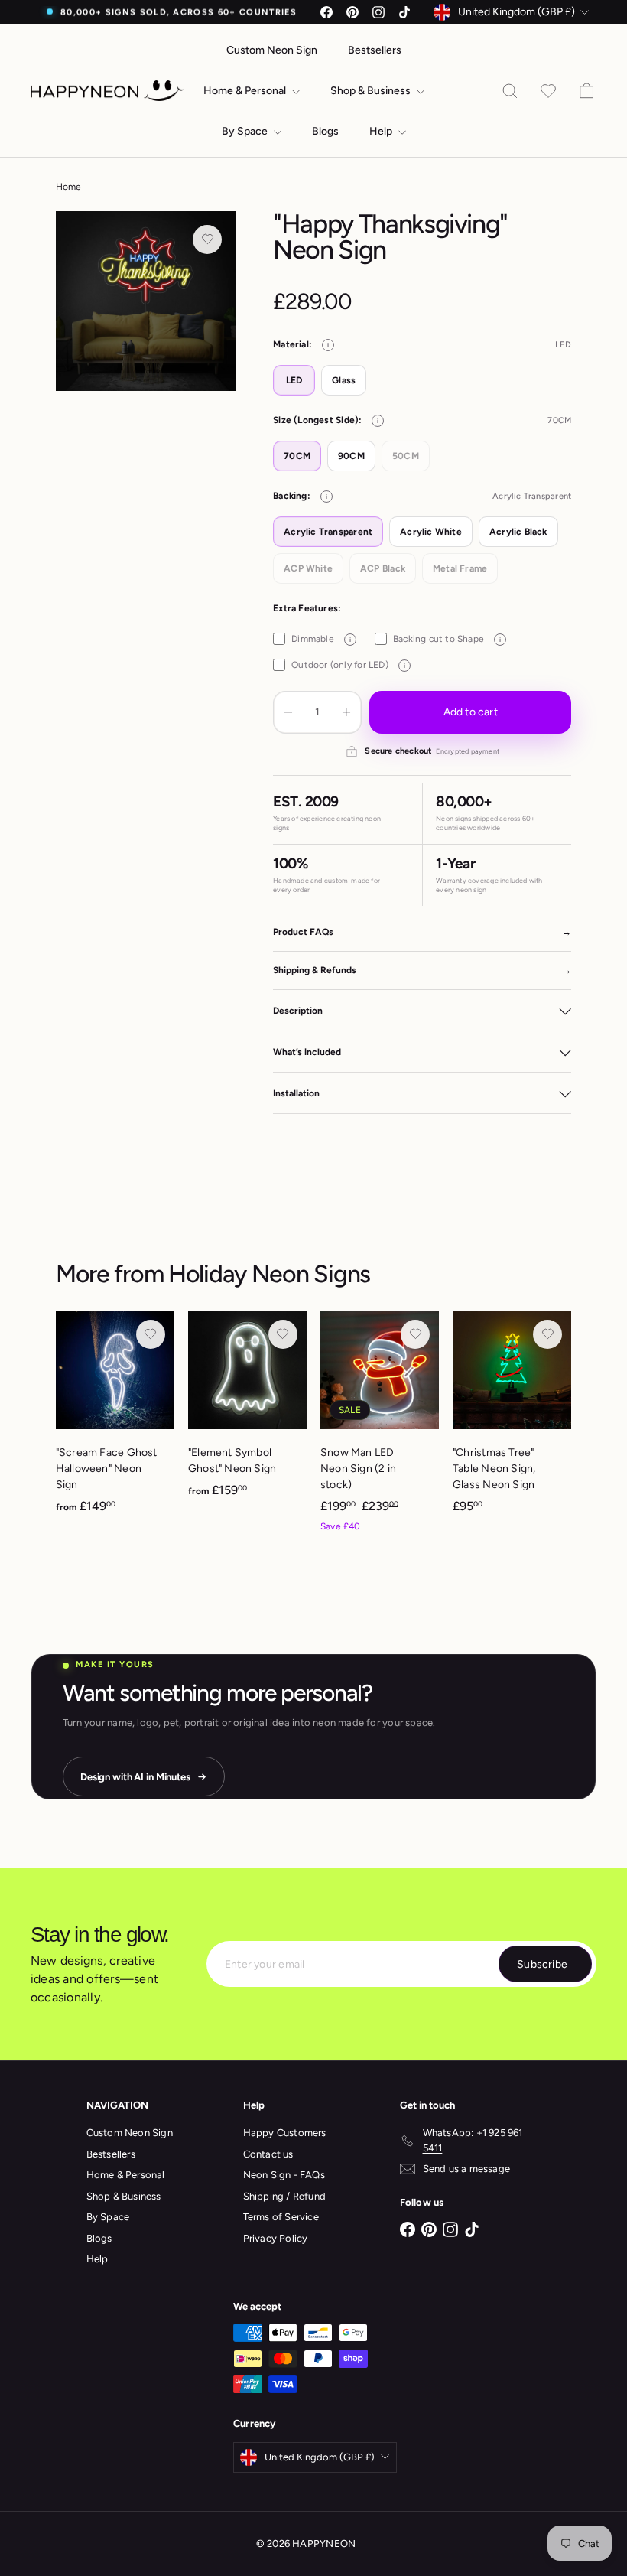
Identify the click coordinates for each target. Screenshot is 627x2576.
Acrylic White (431, 532)
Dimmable (321, 639)
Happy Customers (285, 2133)
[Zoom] (146, 301)
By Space (246, 131)
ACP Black (383, 568)
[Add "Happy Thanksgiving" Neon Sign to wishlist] (207, 239)
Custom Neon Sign (272, 50)
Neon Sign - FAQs (284, 2175)
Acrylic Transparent (328, 532)
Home (69, 187)
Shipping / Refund (285, 2196)
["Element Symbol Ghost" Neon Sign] (247, 1412)
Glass (344, 380)
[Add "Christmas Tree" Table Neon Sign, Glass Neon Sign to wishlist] (547, 1334)
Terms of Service (281, 2217)
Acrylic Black (518, 532)
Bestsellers (375, 50)
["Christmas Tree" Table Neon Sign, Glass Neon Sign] (512, 1420)
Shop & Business (372, 91)
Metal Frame (460, 568)
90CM (351, 456)
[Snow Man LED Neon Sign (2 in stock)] (380, 1430)
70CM (297, 456)
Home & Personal (246, 91)
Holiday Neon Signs (269, 1274)
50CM (406, 456)
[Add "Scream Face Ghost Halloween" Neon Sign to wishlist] (151, 1334)
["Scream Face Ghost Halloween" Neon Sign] (115, 1420)
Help (382, 131)
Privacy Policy (276, 2238)
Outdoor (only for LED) (348, 665)
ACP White (308, 568)
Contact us (268, 2154)
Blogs (325, 131)
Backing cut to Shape (447, 639)
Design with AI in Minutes (135, 1777)
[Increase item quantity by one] (346, 712)
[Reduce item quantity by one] (288, 712)
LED (294, 380)
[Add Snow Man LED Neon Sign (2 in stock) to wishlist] (415, 1334)
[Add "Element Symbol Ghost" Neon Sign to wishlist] (283, 1334)
